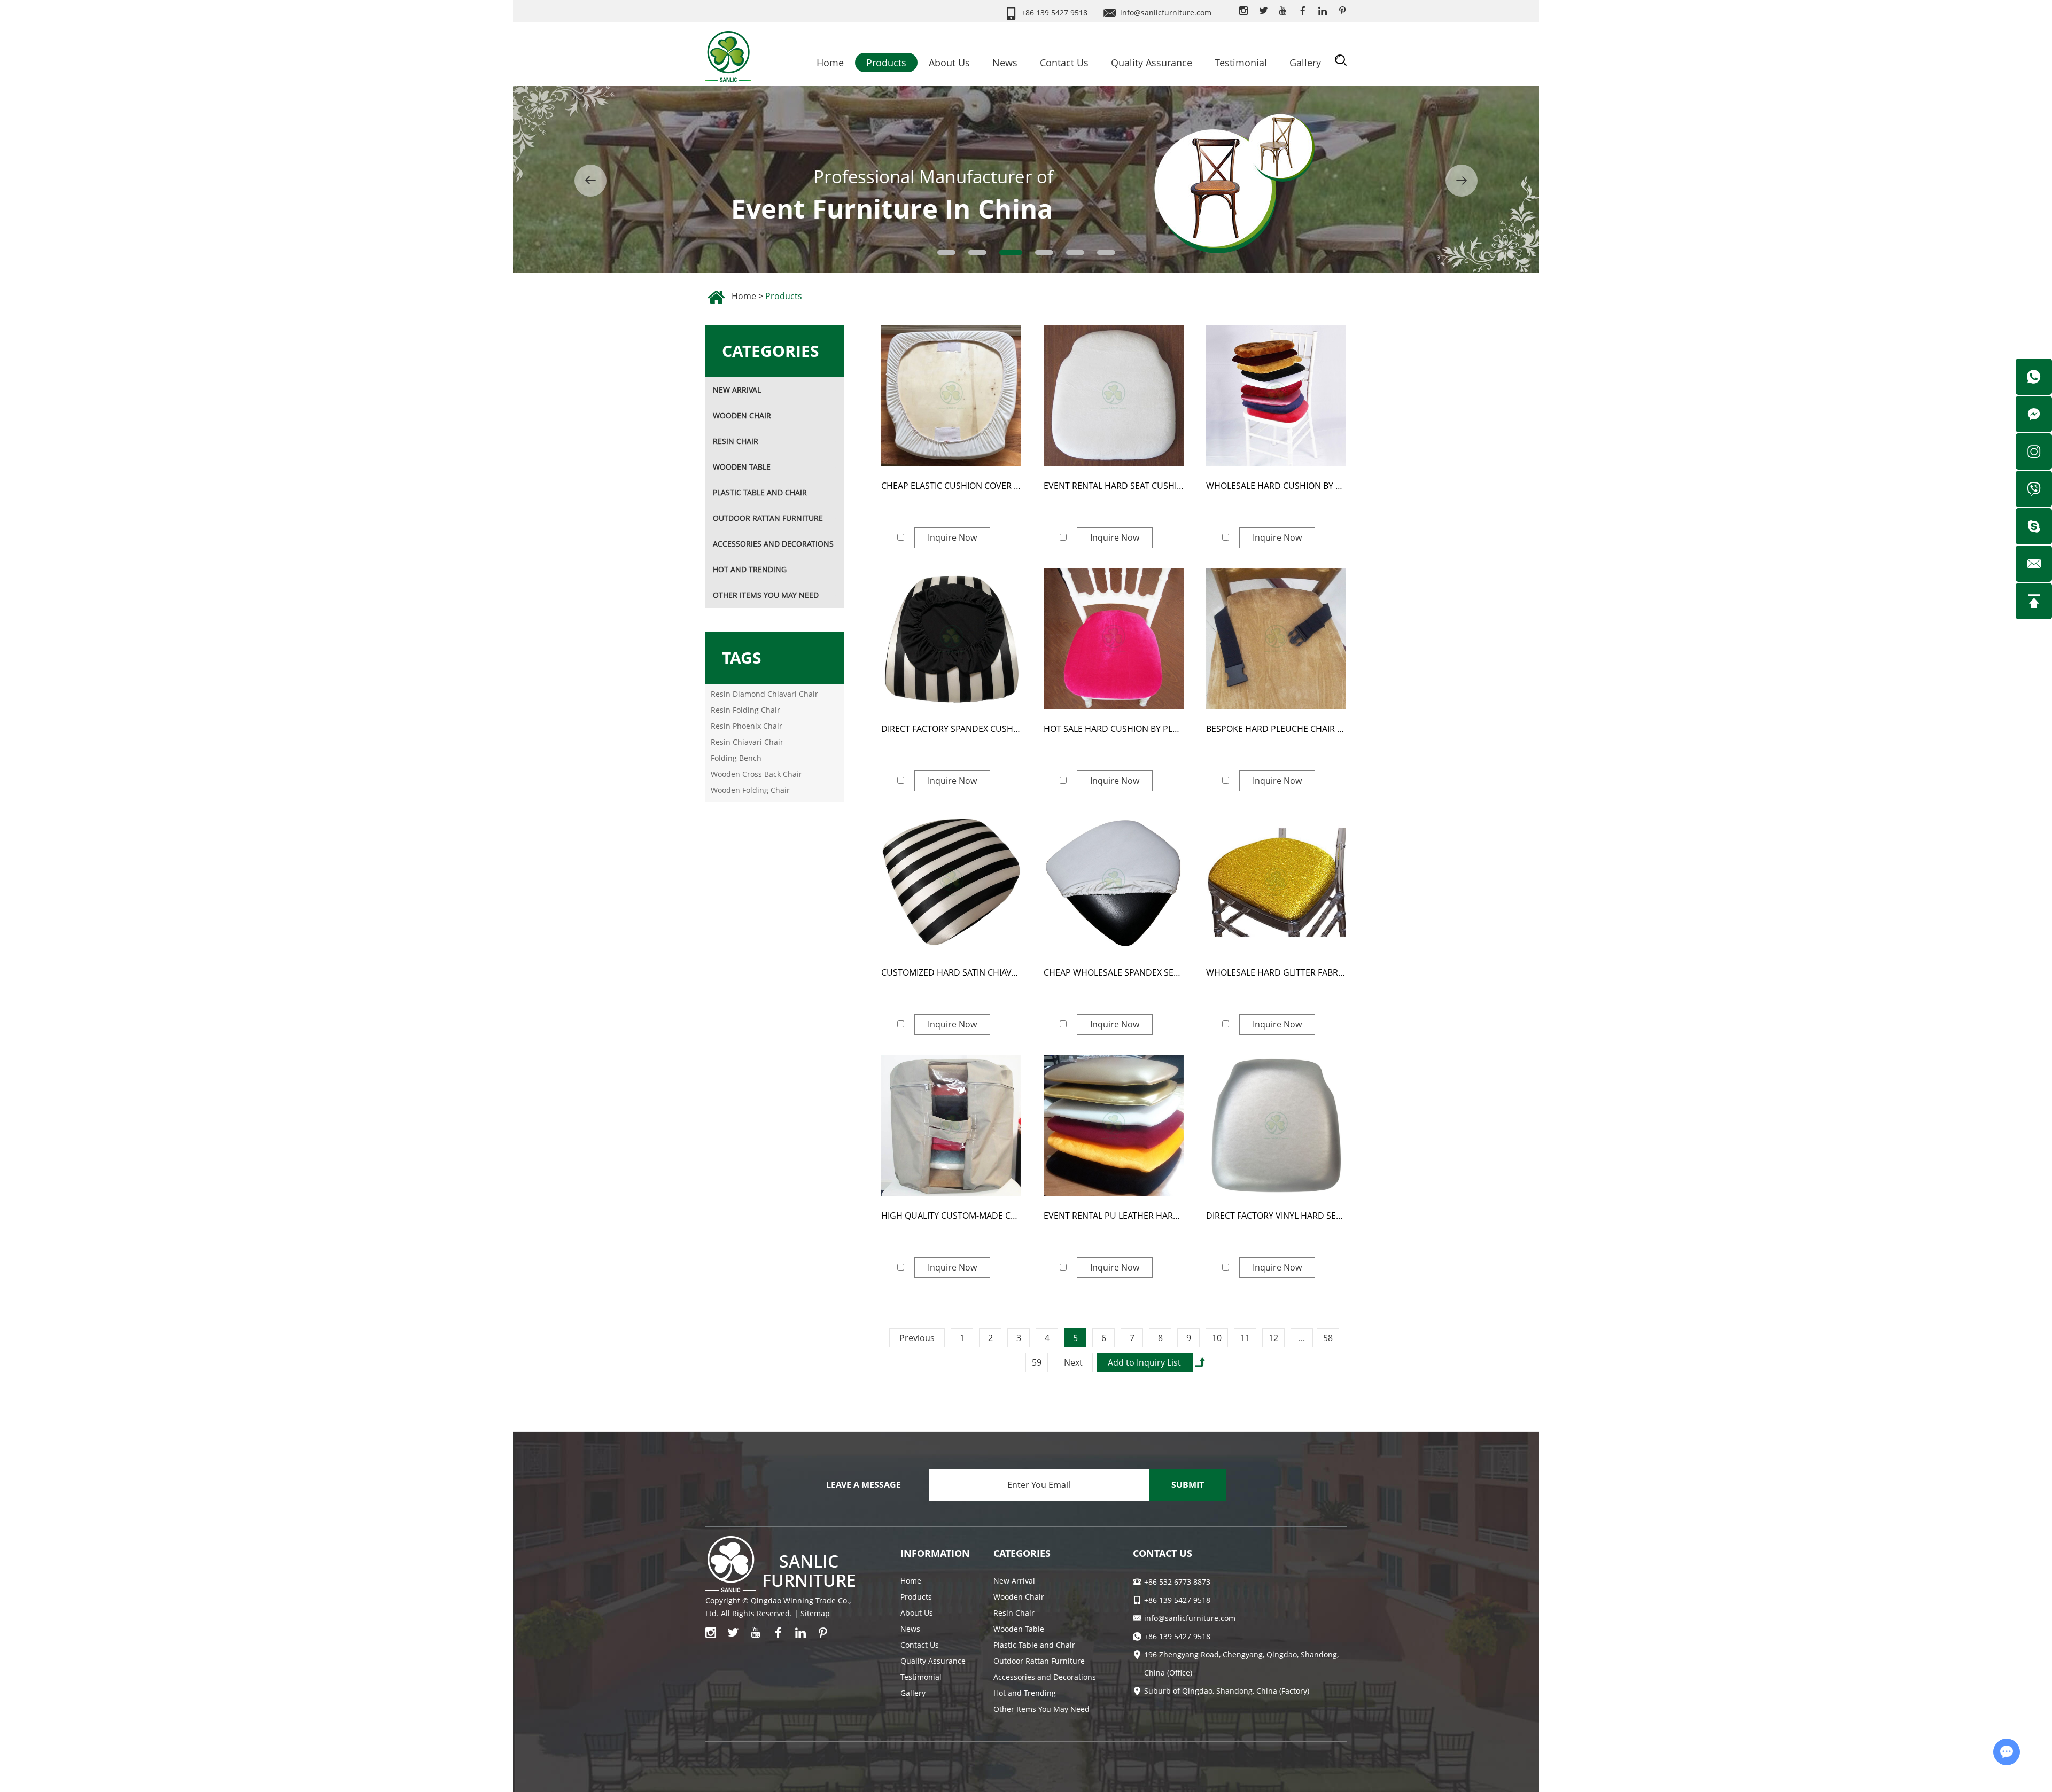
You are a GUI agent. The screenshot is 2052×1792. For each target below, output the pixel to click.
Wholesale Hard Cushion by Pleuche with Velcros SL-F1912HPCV (1276, 486)
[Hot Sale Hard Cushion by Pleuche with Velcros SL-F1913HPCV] (1114, 639)
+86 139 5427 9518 (1177, 1636)
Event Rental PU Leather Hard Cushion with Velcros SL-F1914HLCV (1114, 1216)
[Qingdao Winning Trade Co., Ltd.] (728, 53)
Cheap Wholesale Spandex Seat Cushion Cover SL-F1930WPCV (1114, 972)
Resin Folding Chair (745, 710)
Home (830, 63)
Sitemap (815, 1613)
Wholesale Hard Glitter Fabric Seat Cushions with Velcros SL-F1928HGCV (1276, 972)
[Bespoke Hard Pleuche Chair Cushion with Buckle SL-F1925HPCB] (1276, 639)
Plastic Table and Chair (760, 492)
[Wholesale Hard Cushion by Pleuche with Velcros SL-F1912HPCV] (1276, 395)
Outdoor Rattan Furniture (768, 518)
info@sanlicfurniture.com (1166, 13)
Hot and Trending (750, 569)
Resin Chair (736, 441)
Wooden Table (742, 467)
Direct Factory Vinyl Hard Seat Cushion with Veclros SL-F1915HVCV (1276, 1216)
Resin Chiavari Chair (747, 742)
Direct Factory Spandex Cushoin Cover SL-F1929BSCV (951, 729)
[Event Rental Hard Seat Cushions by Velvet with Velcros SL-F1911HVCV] (1114, 395)
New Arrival (737, 390)
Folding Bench (736, 758)
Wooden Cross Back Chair (756, 774)
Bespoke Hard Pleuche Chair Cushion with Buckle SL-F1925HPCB (1276, 729)
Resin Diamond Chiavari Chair (764, 694)
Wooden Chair (742, 415)
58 (1328, 1338)
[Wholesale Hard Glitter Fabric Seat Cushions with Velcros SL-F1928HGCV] (1276, 882)
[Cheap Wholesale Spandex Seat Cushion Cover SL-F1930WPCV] (1114, 882)
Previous (917, 1338)
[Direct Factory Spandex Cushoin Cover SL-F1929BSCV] (951, 639)
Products (886, 63)
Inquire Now (952, 537)
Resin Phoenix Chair (747, 726)
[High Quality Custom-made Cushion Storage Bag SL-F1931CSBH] (951, 1126)
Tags (742, 657)
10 (1217, 1338)
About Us (949, 63)
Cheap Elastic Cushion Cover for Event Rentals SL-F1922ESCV (951, 486)
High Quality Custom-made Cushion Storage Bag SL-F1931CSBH (951, 1216)
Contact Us (1064, 63)
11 (1245, 1338)
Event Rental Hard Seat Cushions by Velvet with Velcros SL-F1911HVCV (1114, 486)
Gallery (1305, 63)
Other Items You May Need (766, 595)
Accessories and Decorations (773, 544)
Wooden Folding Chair (750, 790)
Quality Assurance (1152, 63)
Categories (771, 351)
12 (1273, 1338)
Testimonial (1241, 63)
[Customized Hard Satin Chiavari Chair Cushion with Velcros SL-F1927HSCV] (951, 882)
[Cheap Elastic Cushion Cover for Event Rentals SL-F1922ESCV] (951, 395)
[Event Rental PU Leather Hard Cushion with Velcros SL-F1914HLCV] (1114, 1126)
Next (1073, 1362)
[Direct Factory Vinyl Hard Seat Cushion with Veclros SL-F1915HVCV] (1276, 1126)
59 (1037, 1362)
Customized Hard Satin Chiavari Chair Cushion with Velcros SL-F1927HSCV (951, 972)
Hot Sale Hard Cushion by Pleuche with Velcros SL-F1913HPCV (1114, 729)
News (1005, 63)
